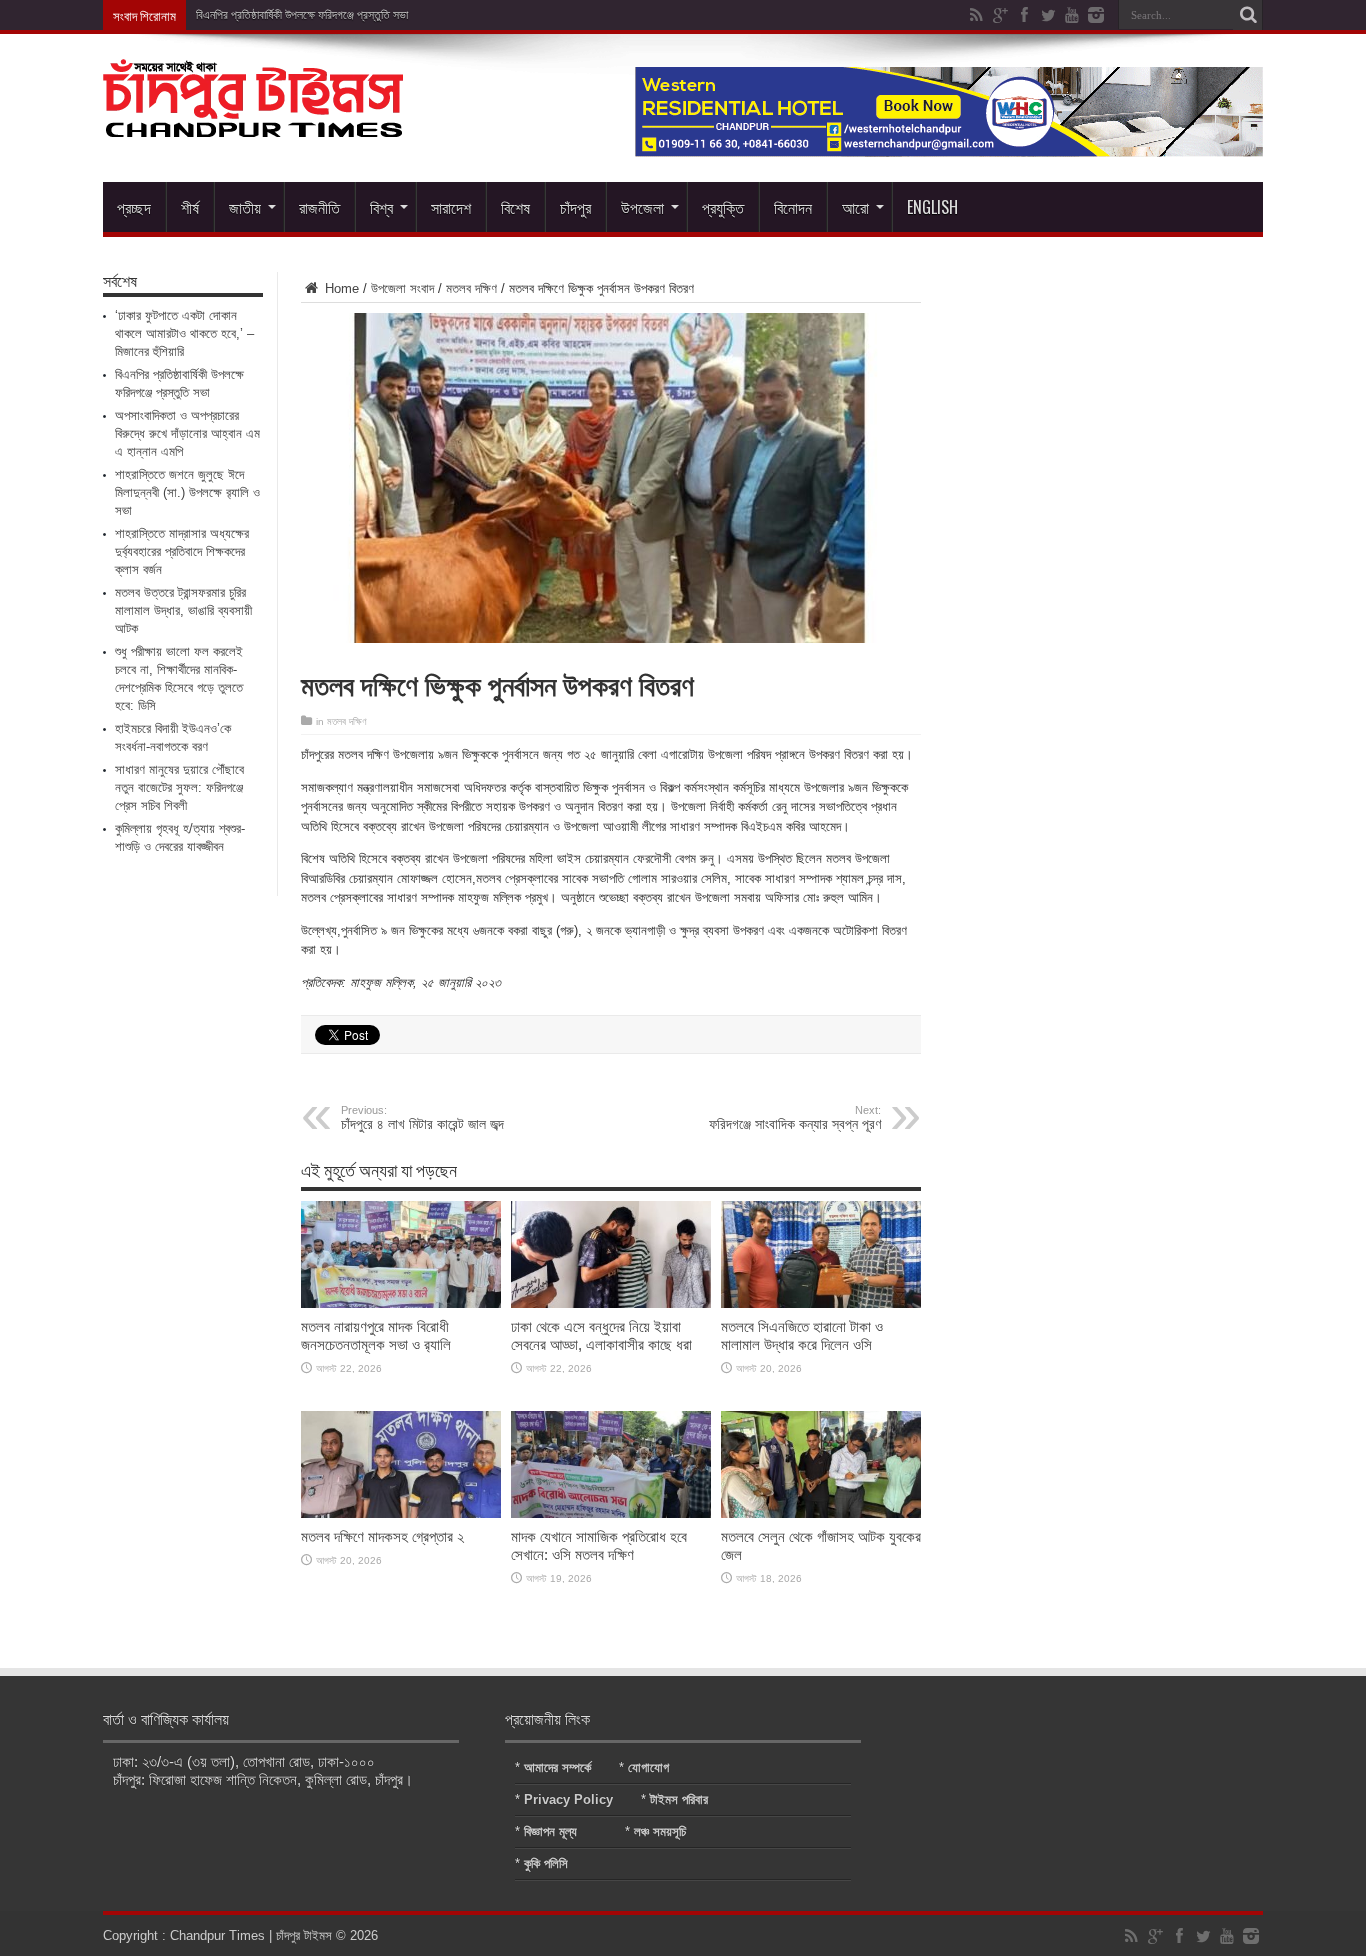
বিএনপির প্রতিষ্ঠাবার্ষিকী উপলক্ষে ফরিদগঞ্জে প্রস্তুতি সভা (302, 15)
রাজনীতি (319, 207)
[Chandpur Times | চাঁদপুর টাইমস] (253, 122)
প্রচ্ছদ (134, 207)
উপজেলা (642, 207)
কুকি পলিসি (546, 1863)
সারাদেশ (451, 207)
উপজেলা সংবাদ (402, 288)
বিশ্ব (381, 207)
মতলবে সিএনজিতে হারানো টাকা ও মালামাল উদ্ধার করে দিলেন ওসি (802, 1335)
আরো (855, 207)
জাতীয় (245, 207)
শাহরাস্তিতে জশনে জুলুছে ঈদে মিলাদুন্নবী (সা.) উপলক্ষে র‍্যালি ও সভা (187, 492)
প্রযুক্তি (723, 207)
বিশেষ (515, 207)
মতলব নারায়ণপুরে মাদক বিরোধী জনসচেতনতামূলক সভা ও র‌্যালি (376, 1335)
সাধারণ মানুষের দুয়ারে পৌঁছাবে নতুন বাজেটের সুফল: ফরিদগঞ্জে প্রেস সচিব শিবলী (179, 787)
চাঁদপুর (575, 207)
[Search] (1248, 15)
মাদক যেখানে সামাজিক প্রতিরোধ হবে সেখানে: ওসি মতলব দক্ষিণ (599, 1545)
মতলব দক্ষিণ (471, 288)
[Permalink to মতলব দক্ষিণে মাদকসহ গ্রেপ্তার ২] (401, 1513)
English (932, 207)
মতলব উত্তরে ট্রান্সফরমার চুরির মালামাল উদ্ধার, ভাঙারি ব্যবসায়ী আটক (183, 610)
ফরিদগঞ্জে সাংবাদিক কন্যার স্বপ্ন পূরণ (795, 1118)
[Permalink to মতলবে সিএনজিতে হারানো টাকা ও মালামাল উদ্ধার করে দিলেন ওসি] (821, 1303)
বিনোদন (793, 207)
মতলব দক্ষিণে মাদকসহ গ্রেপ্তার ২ (382, 1536)
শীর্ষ (190, 207)
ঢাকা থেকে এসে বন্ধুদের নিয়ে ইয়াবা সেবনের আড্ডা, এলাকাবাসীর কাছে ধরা (601, 1335)
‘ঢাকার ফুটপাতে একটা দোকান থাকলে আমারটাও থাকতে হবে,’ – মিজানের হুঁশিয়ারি (184, 333)
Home (340, 288)
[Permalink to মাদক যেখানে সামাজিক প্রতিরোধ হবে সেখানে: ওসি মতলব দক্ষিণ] (611, 1513)
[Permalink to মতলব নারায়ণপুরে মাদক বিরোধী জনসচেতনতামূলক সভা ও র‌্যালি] (401, 1303)
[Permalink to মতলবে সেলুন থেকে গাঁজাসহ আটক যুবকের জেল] (821, 1513)
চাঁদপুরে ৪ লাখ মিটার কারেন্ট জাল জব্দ (422, 1118)
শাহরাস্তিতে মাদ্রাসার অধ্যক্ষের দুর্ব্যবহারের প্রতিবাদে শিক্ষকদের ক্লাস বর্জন (182, 551)
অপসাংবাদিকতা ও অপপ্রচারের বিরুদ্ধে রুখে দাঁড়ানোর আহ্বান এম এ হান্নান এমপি (187, 433)
